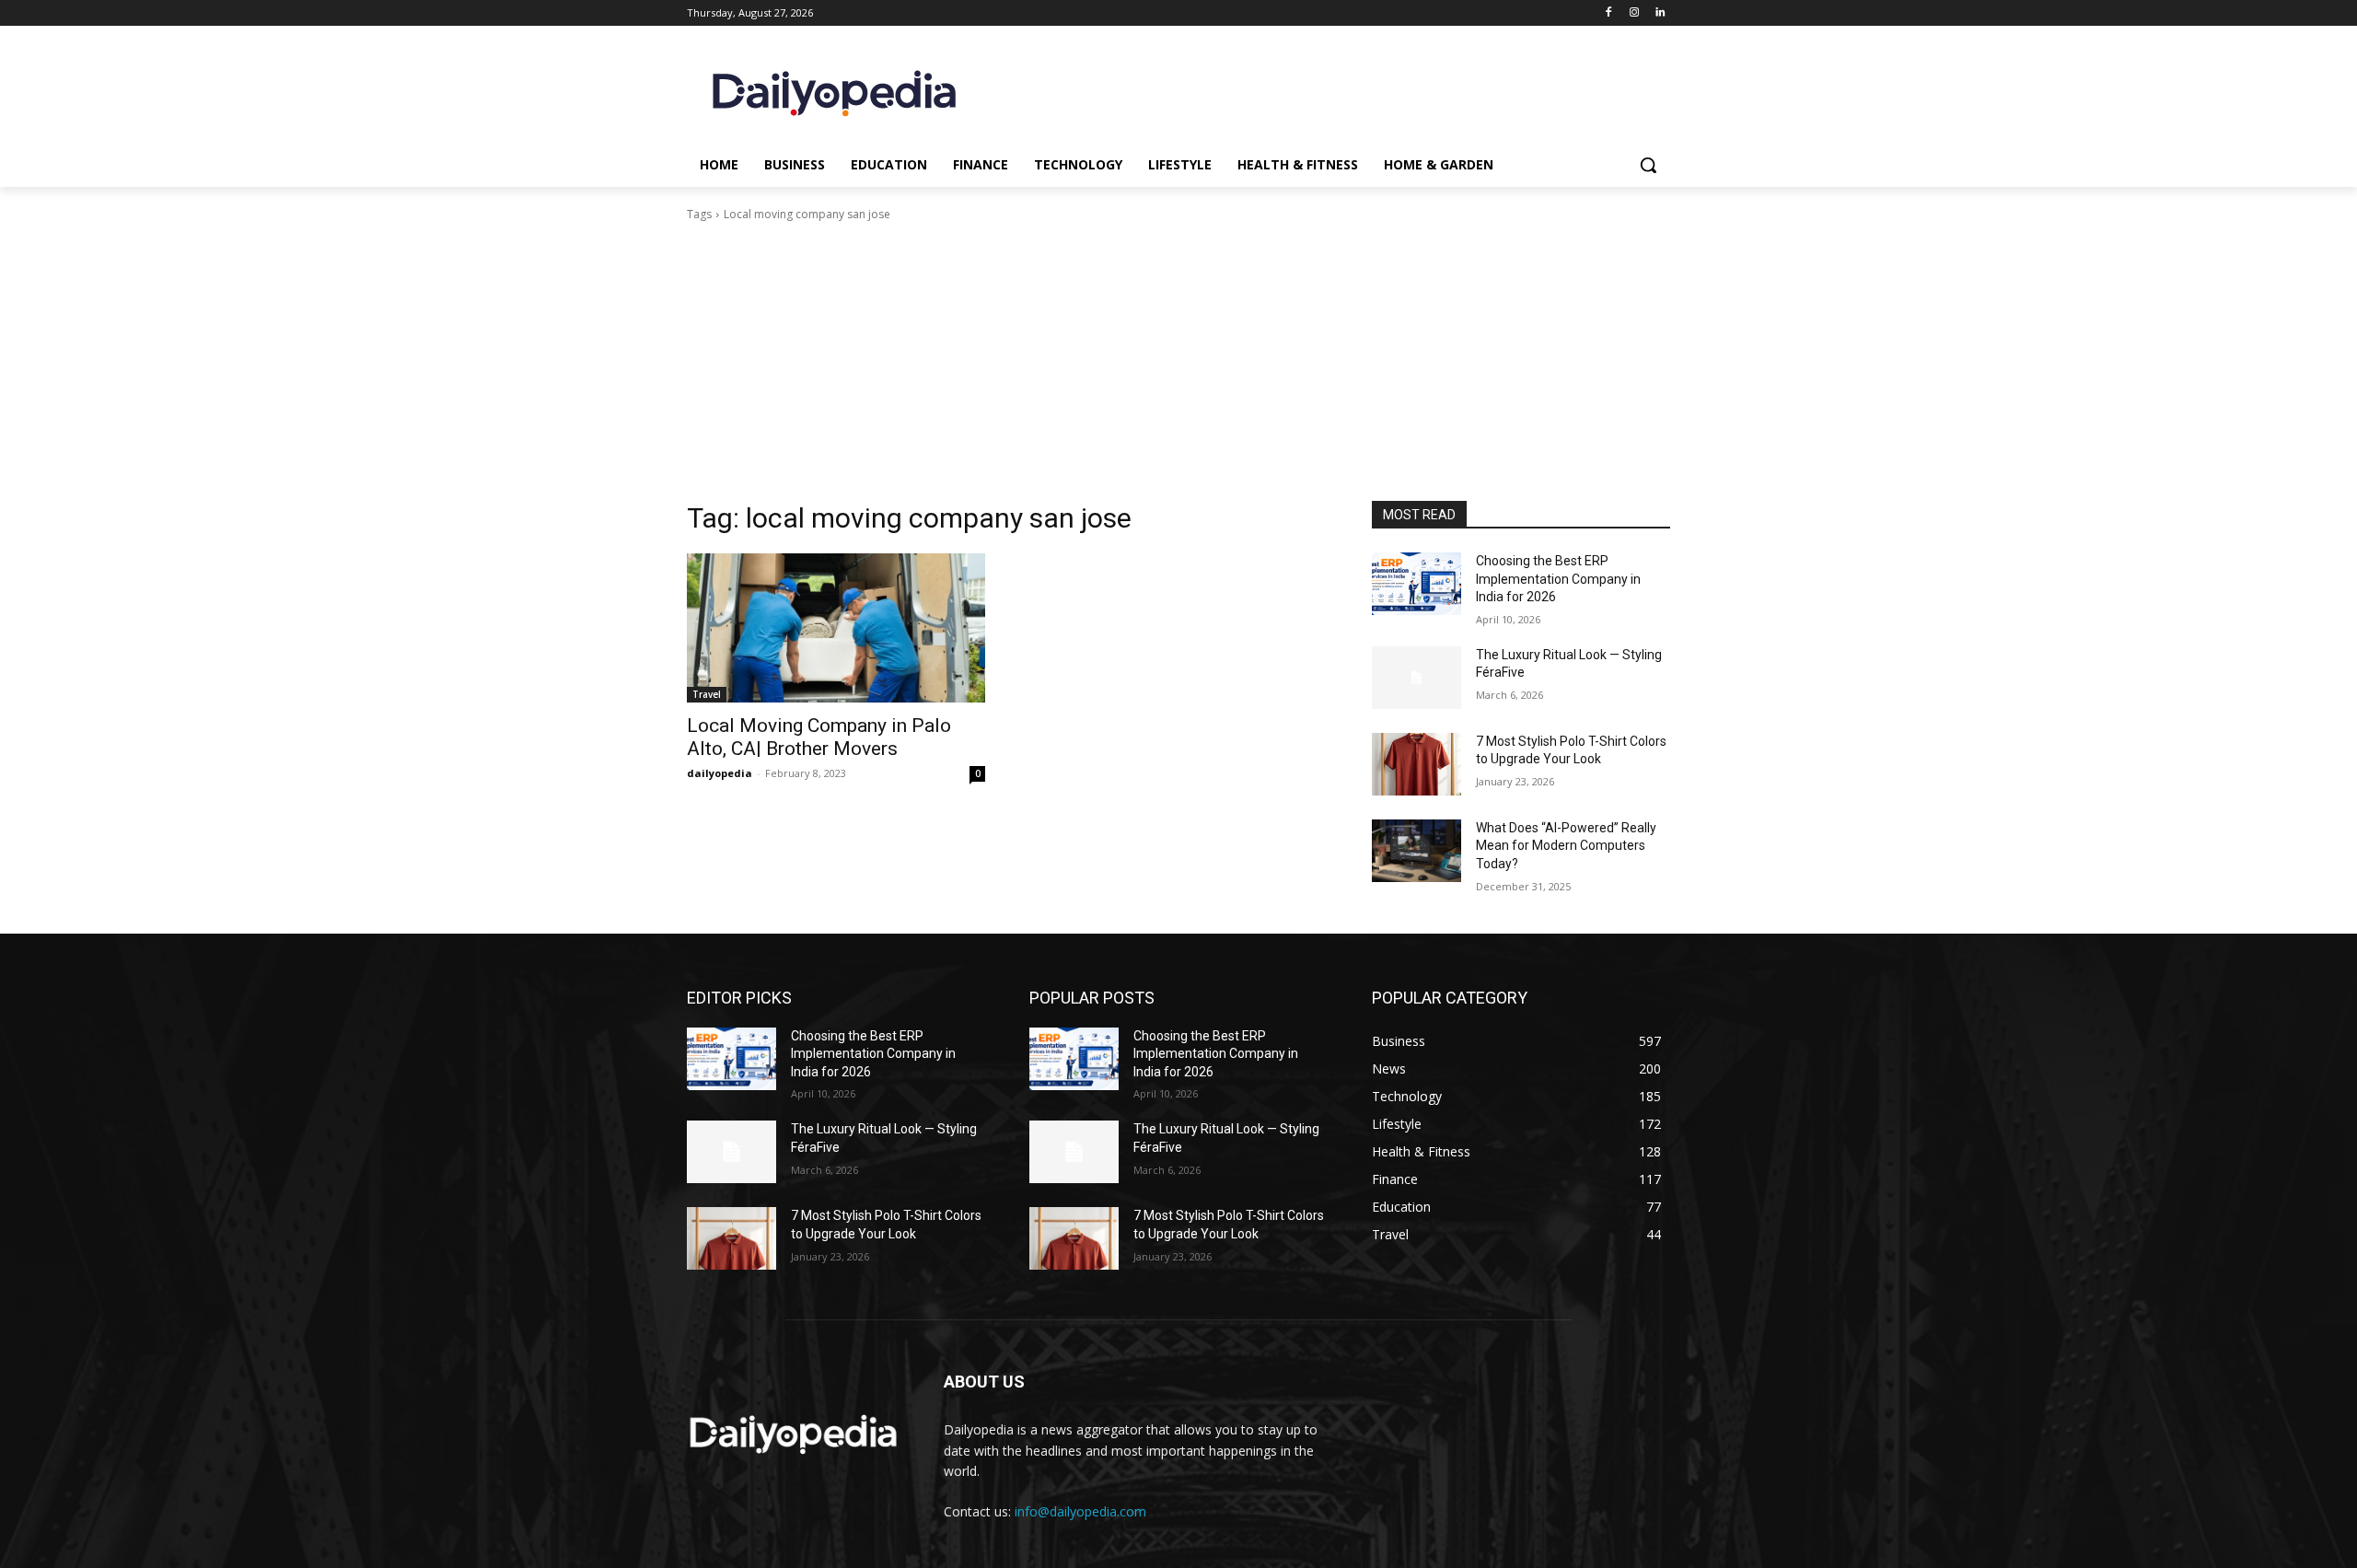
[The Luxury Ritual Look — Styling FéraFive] (1417, 678)
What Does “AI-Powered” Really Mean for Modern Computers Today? (1566, 846)
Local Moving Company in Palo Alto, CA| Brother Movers (819, 737)
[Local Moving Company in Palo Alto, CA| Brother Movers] (836, 628)
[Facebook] (1609, 13)
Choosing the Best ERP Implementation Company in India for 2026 (1558, 579)
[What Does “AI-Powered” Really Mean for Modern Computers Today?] (1417, 851)
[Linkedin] (1660, 13)
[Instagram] (1634, 13)
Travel (707, 694)
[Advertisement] (1178, 362)
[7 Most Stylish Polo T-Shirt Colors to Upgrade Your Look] (1417, 764)
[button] (1648, 165)
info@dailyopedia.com (1080, 1511)
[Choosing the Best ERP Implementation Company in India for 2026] (1417, 584)
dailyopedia (720, 773)
